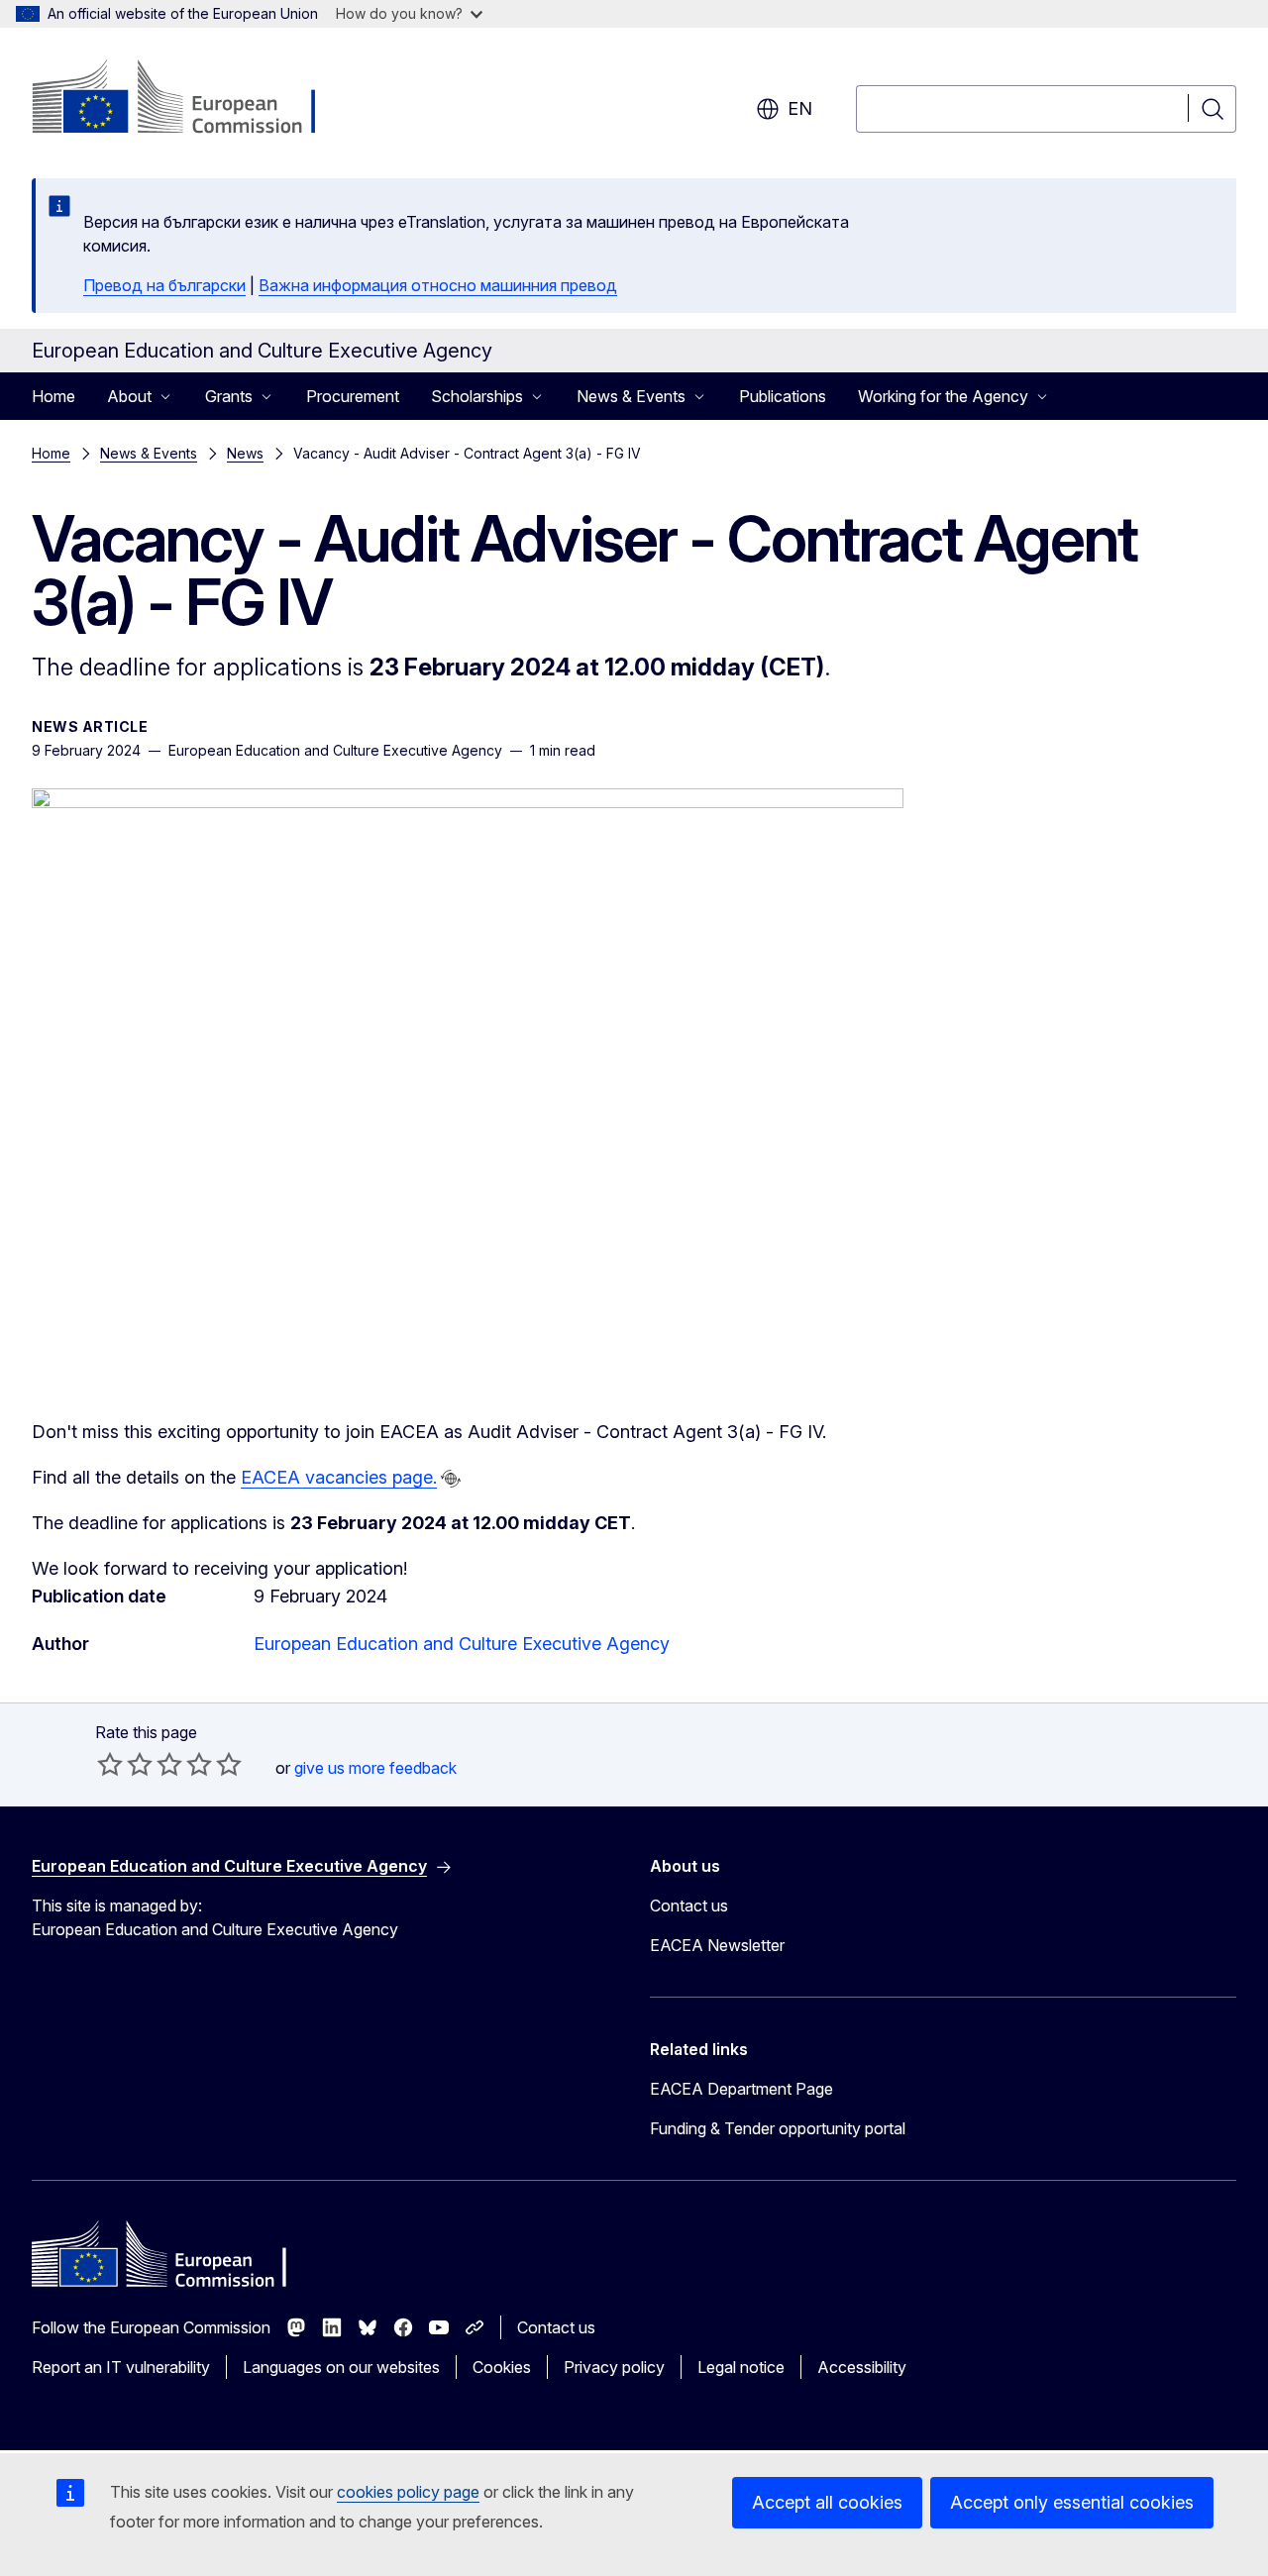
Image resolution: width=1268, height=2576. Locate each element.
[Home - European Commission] (192, 99)
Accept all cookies (827, 2502)
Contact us (689, 1906)
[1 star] (110, 1764)
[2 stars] (125, 1764)
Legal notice (741, 2367)
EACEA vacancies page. (339, 1477)
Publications (783, 396)
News (245, 453)
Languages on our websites (341, 2367)
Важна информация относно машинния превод (438, 285)
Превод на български (164, 285)
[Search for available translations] (451, 1479)
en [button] (800, 108)
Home (53, 396)
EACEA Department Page (741, 2089)
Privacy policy (614, 2367)
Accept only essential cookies (1072, 2502)
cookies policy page (408, 2492)
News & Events (149, 453)
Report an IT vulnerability (121, 2367)
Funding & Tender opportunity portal (778, 2128)
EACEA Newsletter (717, 1945)
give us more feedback (375, 1768)
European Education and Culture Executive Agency (462, 1644)
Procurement (353, 396)
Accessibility (862, 2367)
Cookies (502, 2367)
